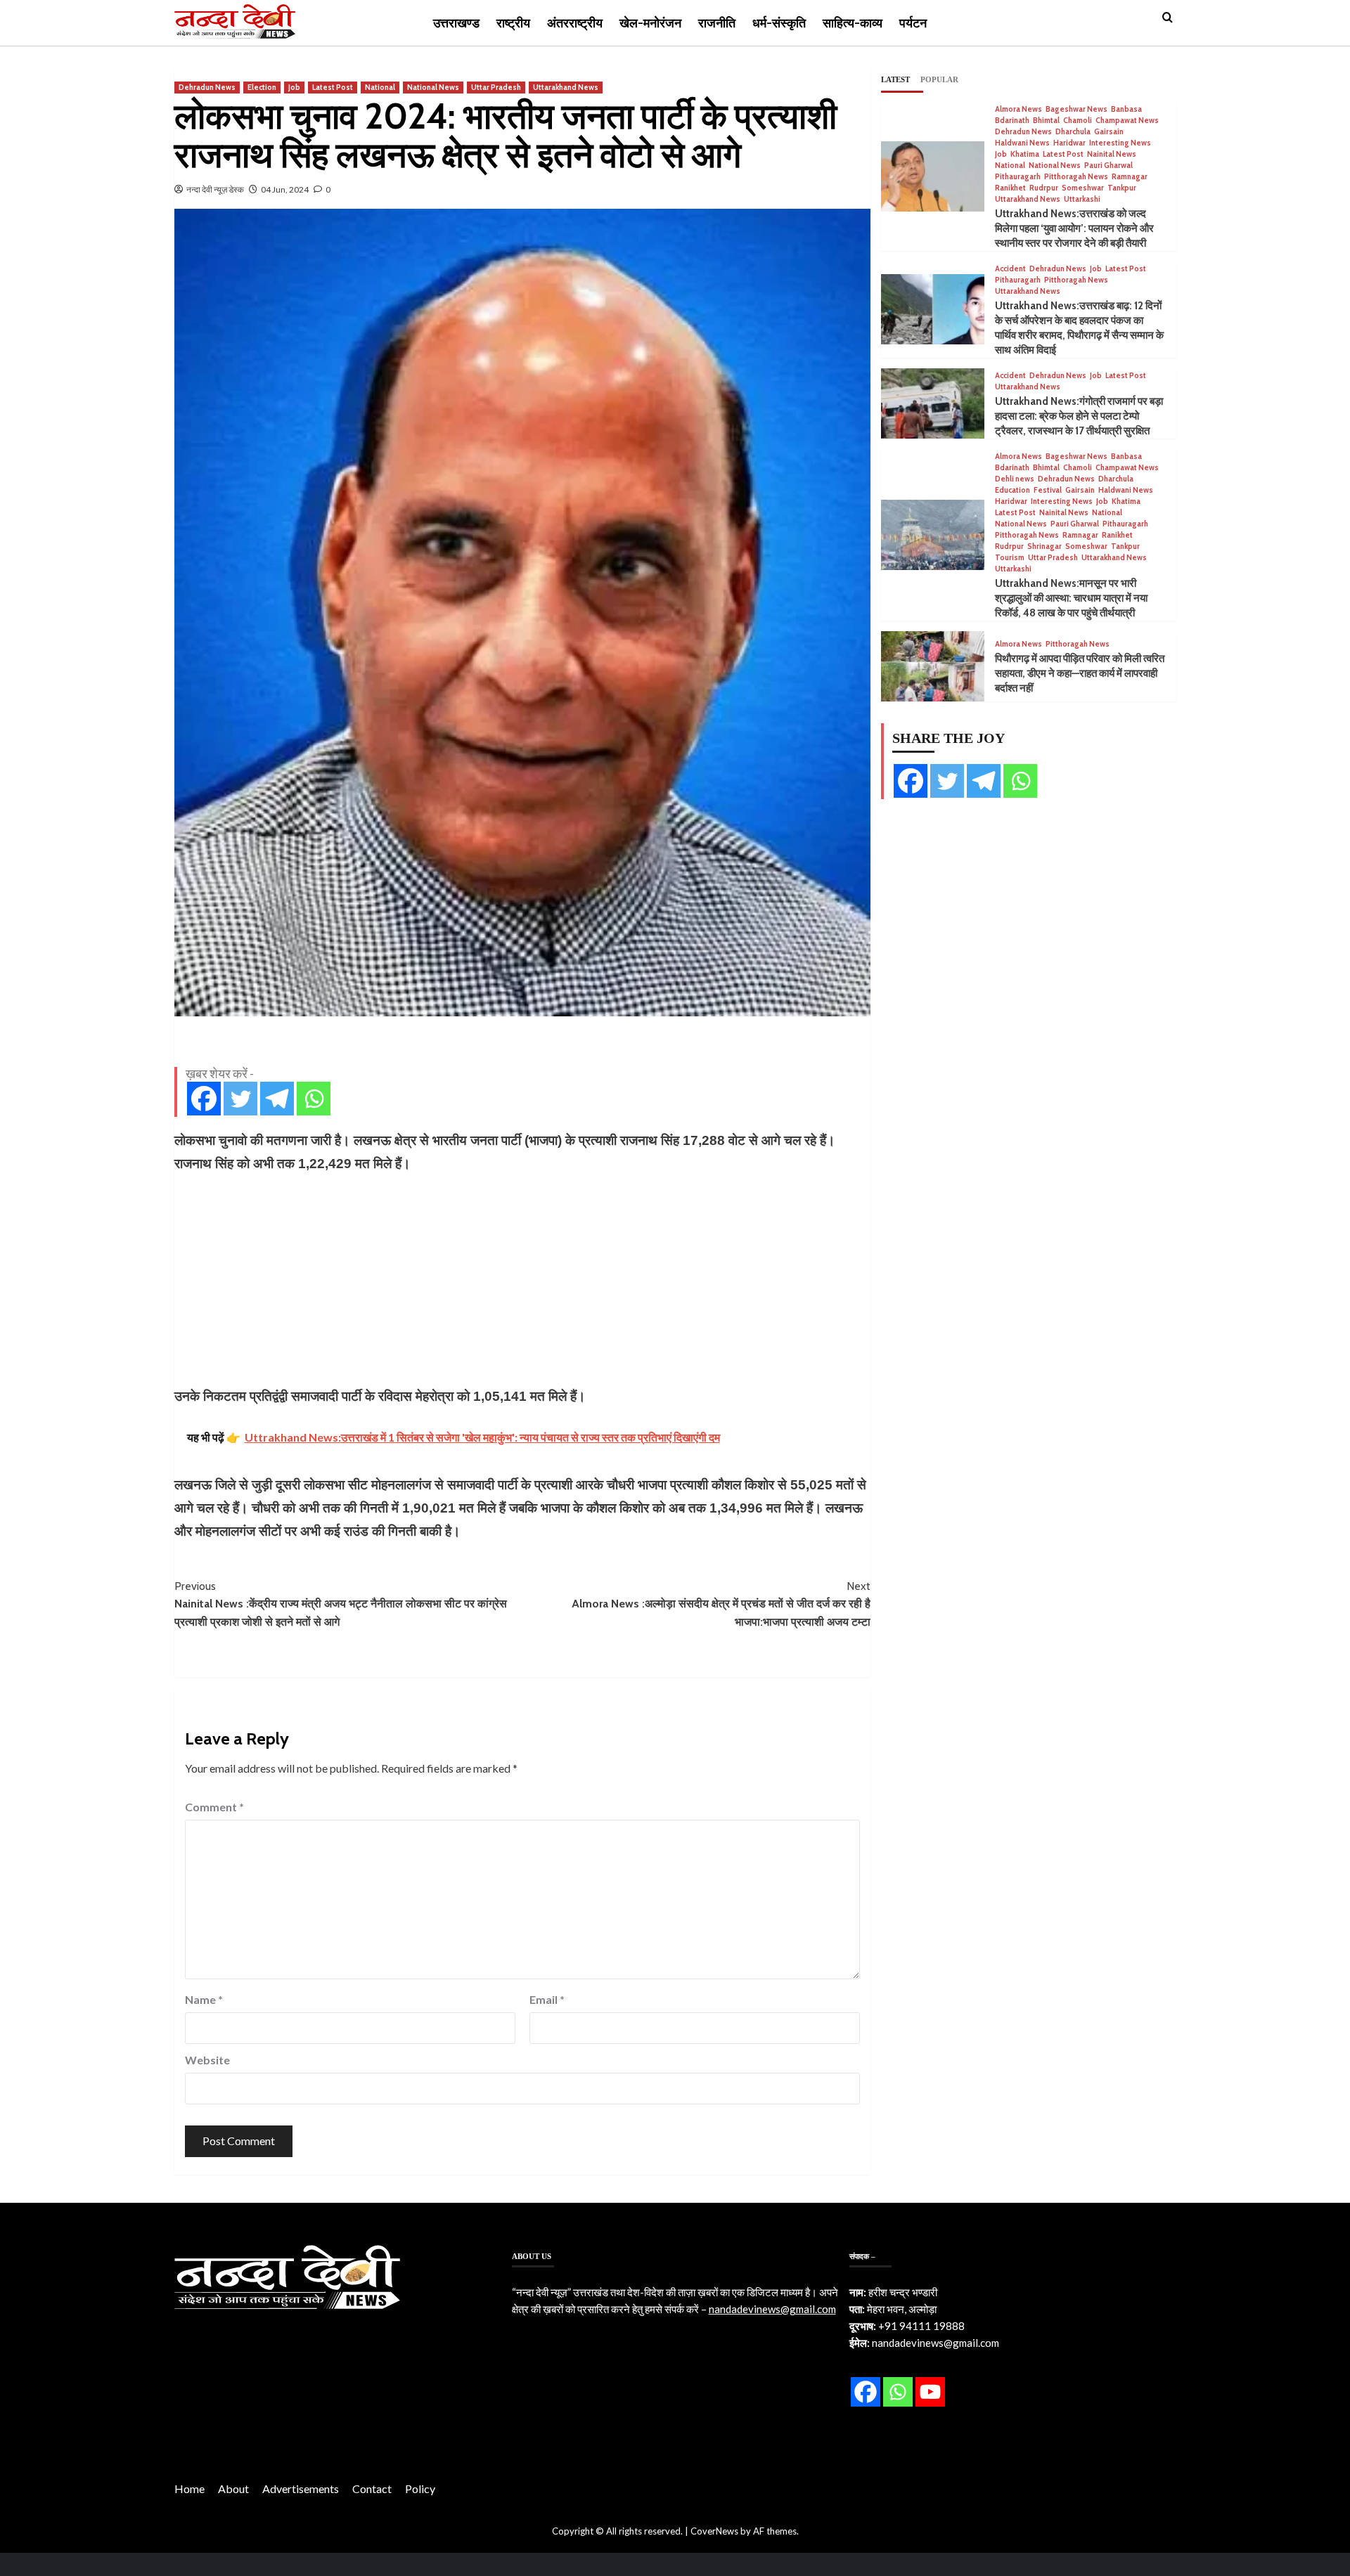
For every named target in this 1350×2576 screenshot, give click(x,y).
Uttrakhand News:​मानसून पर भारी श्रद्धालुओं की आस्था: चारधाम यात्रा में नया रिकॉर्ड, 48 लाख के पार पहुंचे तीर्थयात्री (1071, 598)
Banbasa (1126, 109)
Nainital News (1112, 154)
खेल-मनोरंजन (650, 23)
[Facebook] (204, 1099)
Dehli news (1015, 479)
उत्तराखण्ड (456, 23)
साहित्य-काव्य (853, 23)
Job (294, 87)
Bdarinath (1012, 121)
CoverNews (714, 2531)
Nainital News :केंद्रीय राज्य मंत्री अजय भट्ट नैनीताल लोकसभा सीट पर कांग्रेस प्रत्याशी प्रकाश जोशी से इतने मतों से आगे (341, 1604)
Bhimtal (1046, 121)
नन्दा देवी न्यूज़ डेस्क (215, 189)
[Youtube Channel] (930, 2392)
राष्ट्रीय (513, 23)
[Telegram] (277, 1099)
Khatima (1025, 154)
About (233, 2488)
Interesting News (1120, 143)
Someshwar (1083, 188)
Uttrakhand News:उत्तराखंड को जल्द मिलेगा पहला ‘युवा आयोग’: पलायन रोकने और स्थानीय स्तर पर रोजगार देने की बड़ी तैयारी (1074, 228)
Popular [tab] (939, 79)
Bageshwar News (1076, 109)
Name (204, 1999)
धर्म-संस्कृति (779, 23)
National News (433, 87)
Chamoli (1078, 121)
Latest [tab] (895, 79)
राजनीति (717, 23)
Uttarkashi (1082, 199)
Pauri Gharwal (1108, 166)
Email (547, 1999)
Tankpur (1122, 188)
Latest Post (333, 87)
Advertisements (301, 2488)
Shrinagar (1044, 546)
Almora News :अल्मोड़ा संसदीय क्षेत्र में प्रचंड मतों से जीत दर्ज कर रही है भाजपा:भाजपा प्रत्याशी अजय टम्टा (721, 1604)
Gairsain (1109, 132)
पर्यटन (913, 23)
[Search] (1168, 18)
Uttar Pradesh (496, 87)
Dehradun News (207, 87)
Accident (1010, 269)
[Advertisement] (522, 1280)
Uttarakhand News (566, 87)
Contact (372, 2488)
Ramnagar (1130, 177)
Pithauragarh (1018, 177)
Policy (420, 2488)
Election (262, 87)
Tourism (1010, 558)
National (380, 87)
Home (189, 2488)
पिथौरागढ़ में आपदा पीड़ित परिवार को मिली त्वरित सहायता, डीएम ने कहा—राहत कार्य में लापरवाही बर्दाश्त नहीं (1080, 673)
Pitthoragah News (1076, 177)
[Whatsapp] (314, 1099)
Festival (1048, 490)
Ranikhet (1010, 188)
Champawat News (1127, 121)
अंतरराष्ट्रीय (575, 23)
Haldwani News (1022, 143)
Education (1012, 490)
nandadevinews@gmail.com (772, 2309)
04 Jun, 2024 (285, 189)
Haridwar (1069, 143)
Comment (214, 1807)
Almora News (1018, 109)
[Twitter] (240, 1099)
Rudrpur (1044, 188)
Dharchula (1073, 132)
